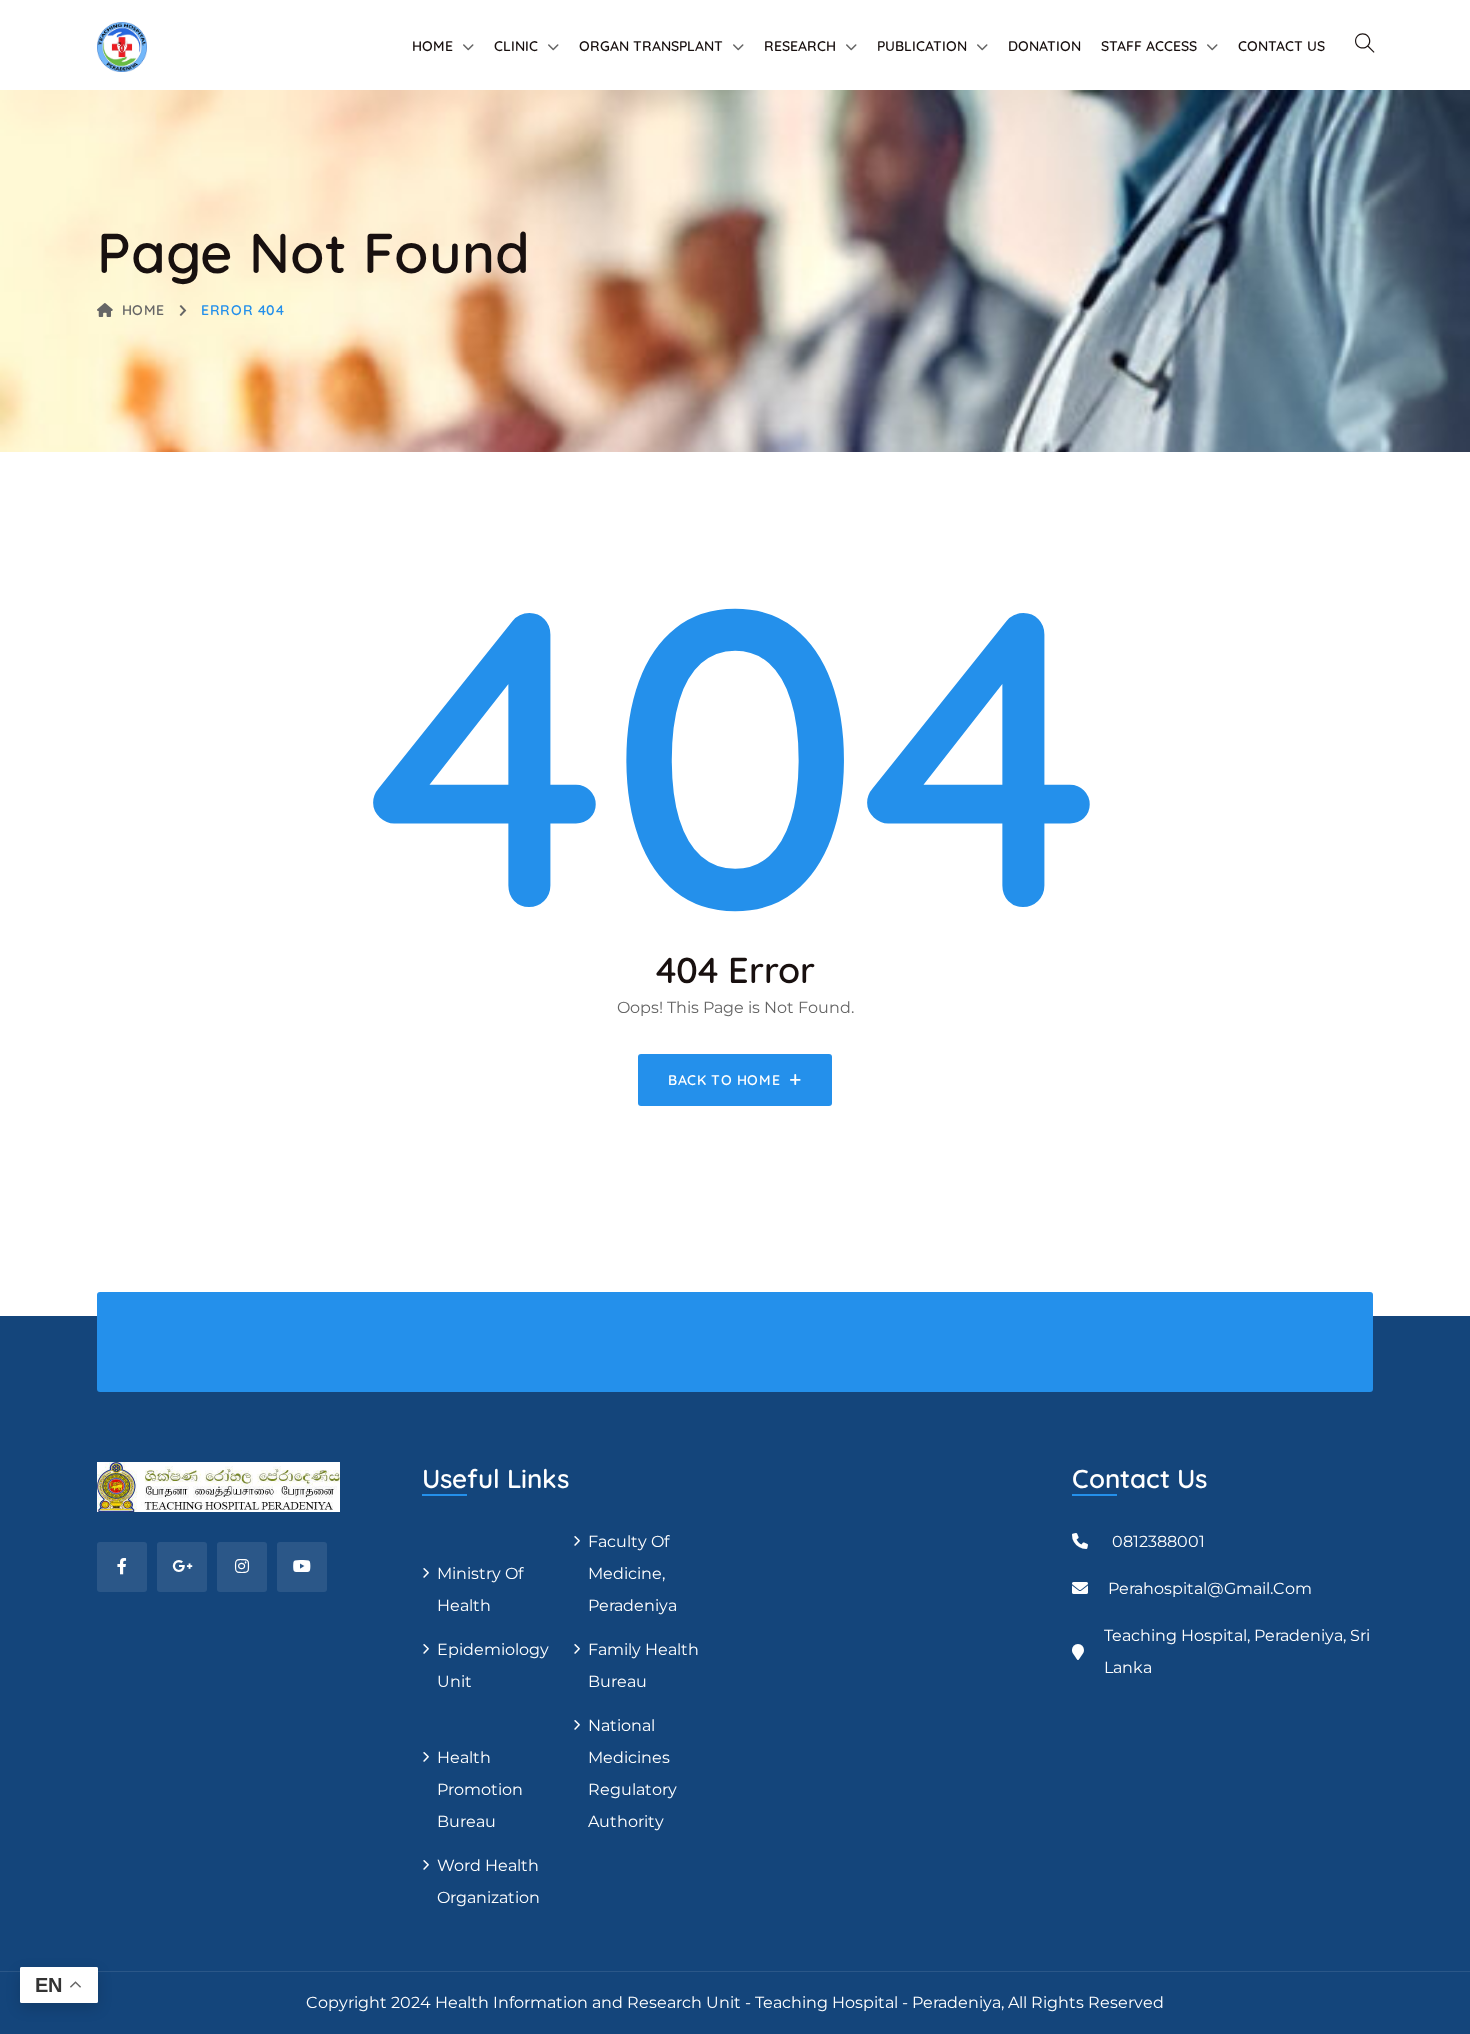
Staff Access (1149, 46)
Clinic (516, 46)
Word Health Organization (488, 1881)
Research (800, 46)
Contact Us (1281, 46)
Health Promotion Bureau (480, 1789)
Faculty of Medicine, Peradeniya (632, 1573)
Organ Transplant (651, 46)
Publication (922, 46)
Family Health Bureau (643, 1665)
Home (432, 46)
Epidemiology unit (493, 1665)
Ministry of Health (480, 1589)
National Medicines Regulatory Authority (632, 1773)
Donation (1044, 46)
